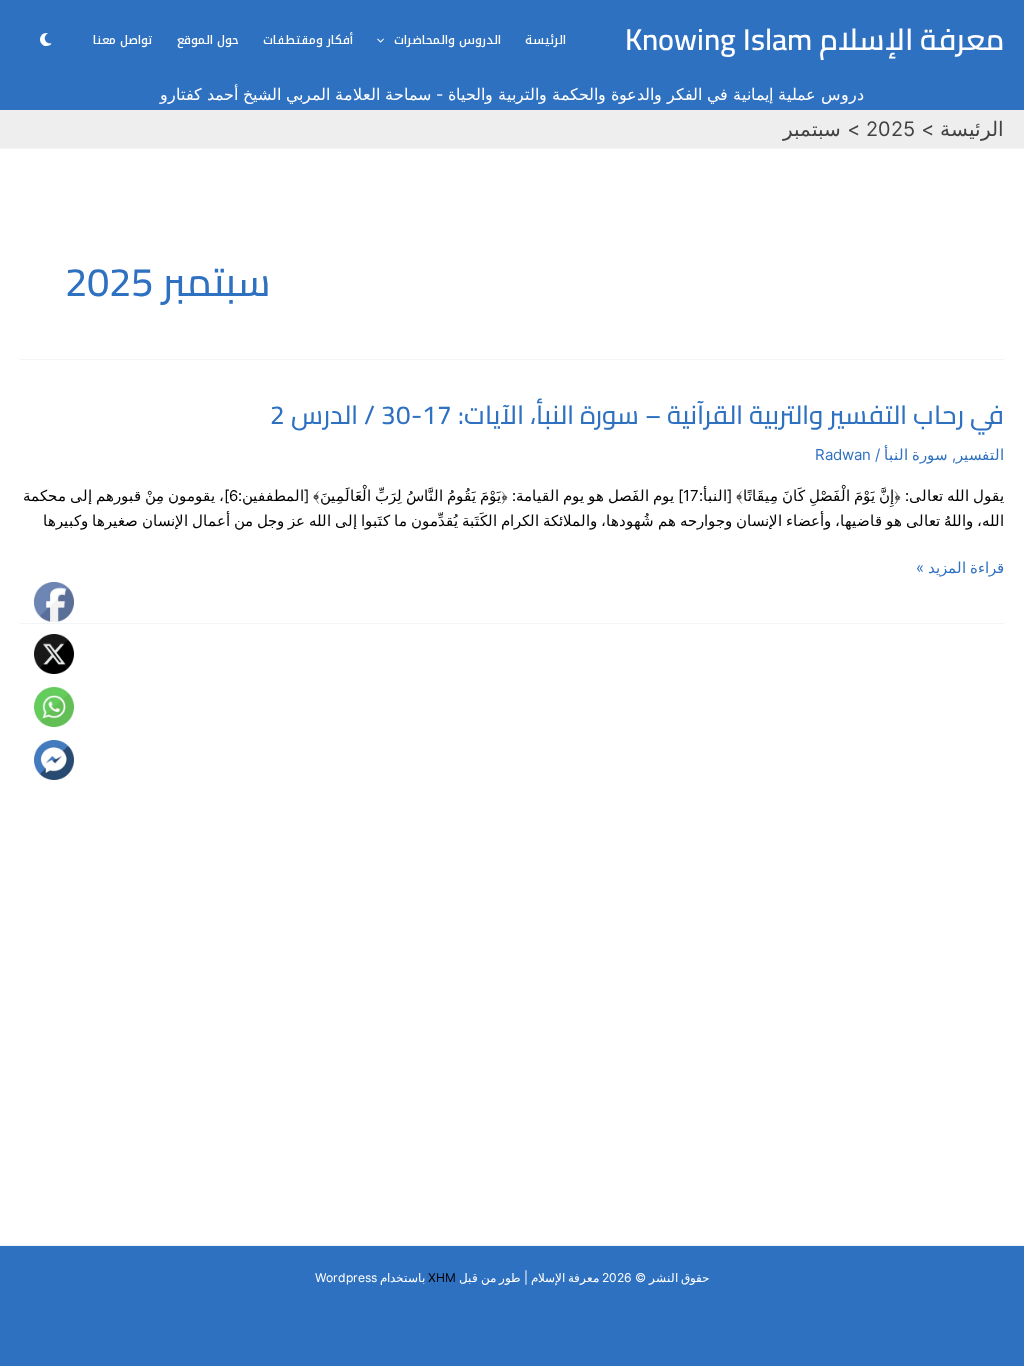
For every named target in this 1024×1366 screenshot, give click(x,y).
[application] (385, 40)
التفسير (980, 454)
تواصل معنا (123, 40)
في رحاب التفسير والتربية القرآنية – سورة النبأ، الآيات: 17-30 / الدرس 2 (637, 414)
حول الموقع (208, 40)
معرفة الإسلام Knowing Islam (814, 39)
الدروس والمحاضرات (447, 40)
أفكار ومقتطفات (308, 40)
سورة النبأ (916, 454)
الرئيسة (545, 40)
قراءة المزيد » (960, 568)
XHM (442, 1277)
